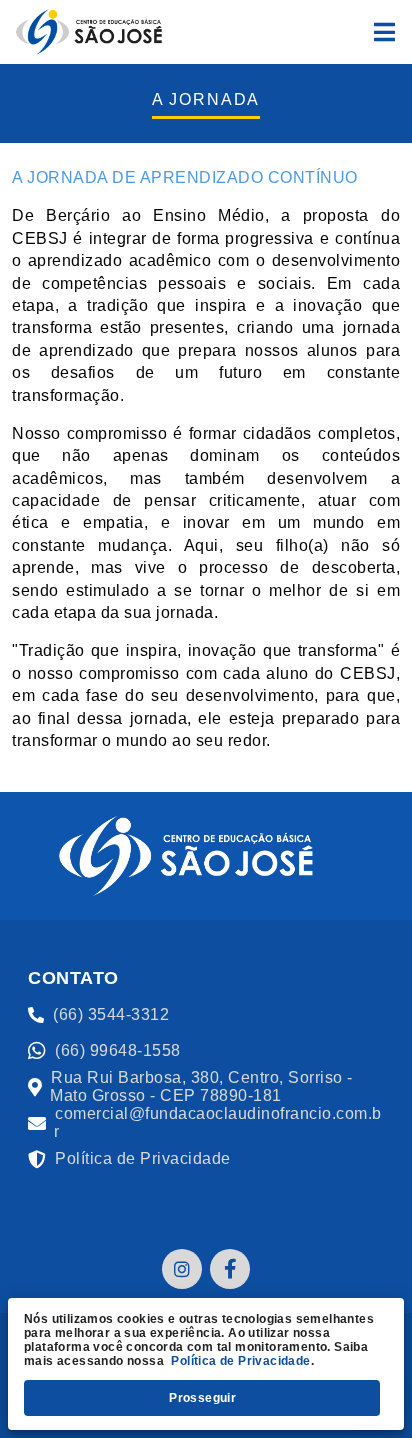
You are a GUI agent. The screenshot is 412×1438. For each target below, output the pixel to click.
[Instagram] (182, 1269)
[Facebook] (230, 1269)
